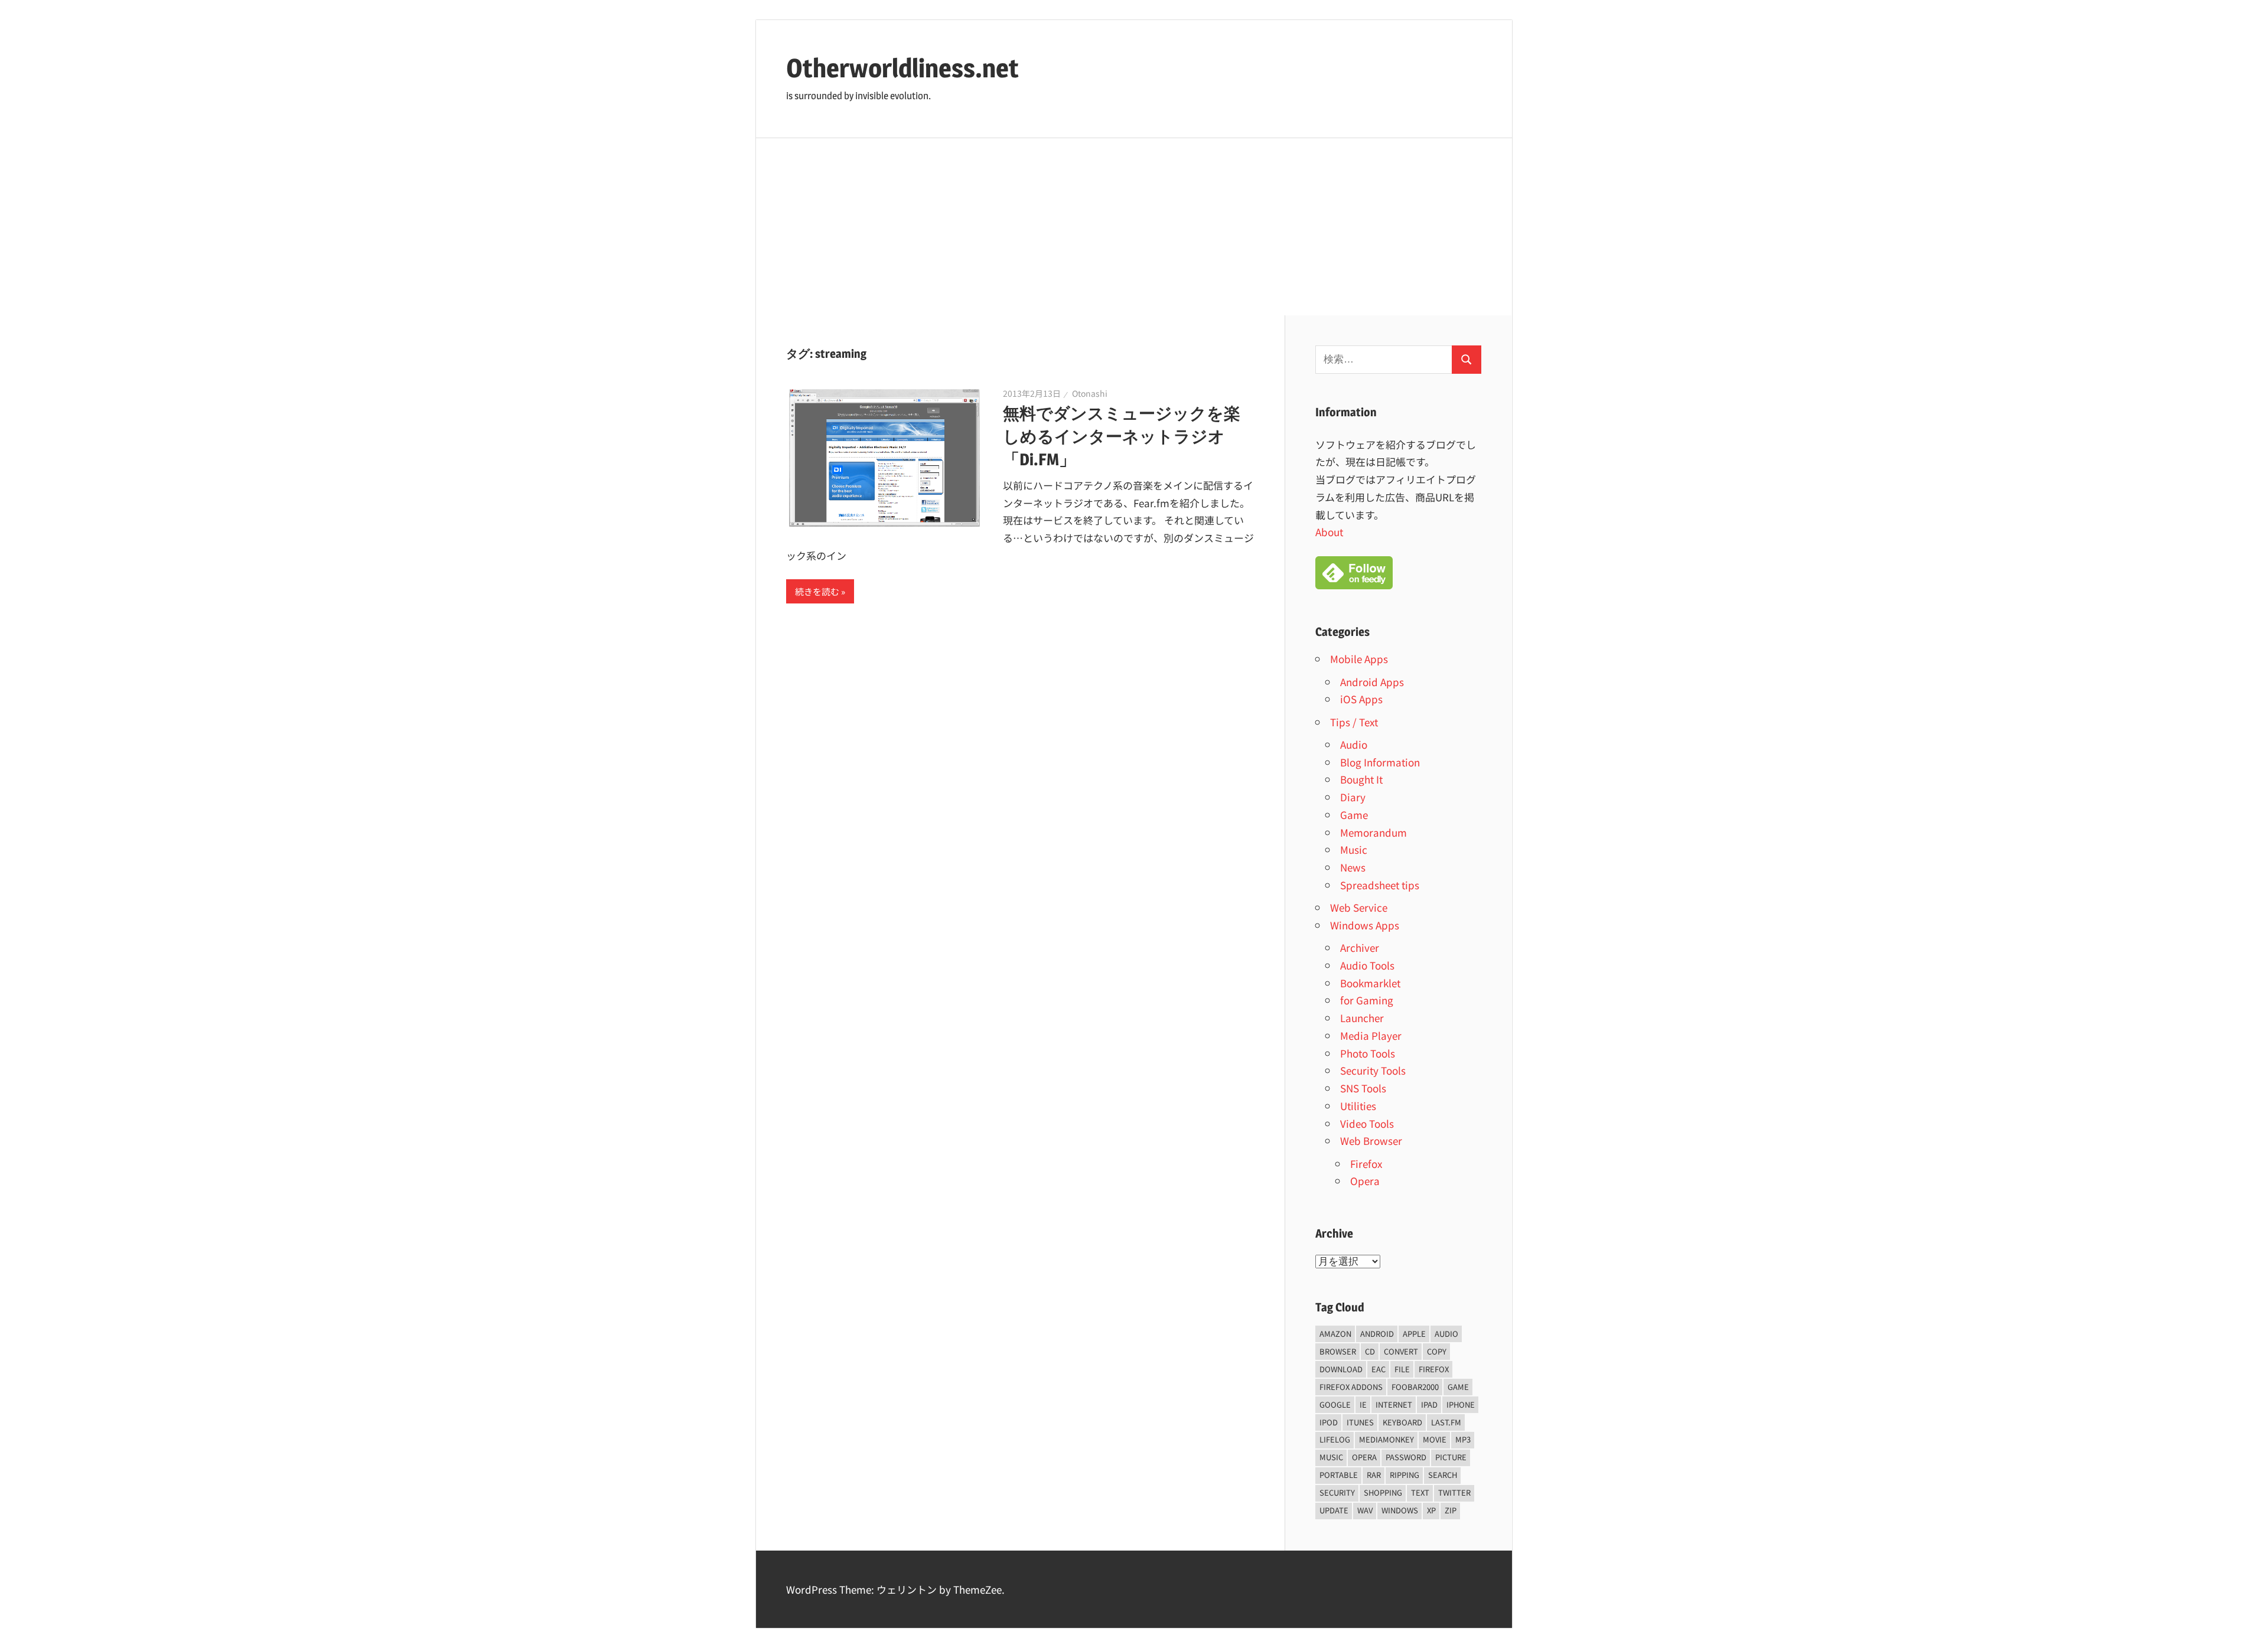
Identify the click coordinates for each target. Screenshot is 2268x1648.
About (1329, 532)
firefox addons (1351, 1387)
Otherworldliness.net (902, 68)
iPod (1329, 1422)
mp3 (1463, 1439)
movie (1435, 1439)
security (1337, 1492)
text (1420, 1492)
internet (1394, 1404)
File (1402, 1369)
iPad (1429, 1404)
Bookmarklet (1370, 983)
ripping (1405, 1475)
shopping (1383, 1492)
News (1353, 867)
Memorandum (1373, 832)
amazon (1335, 1334)
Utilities (1358, 1106)
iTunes (1360, 1422)
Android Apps (1372, 682)
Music (1354, 849)
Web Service (1359, 907)
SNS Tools (1363, 1088)
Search (1443, 1475)
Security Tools (1373, 1070)
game (1458, 1387)
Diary (1353, 797)
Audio (1354, 744)
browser (1338, 1351)
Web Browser (1371, 1140)
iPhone (1461, 1404)
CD (1370, 1351)
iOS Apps (1361, 699)
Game (1354, 815)
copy (1437, 1351)
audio (1446, 1334)
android (1377, 1334)
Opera (1365, 1181)
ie (1363, 1404)
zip (1451, 1510)
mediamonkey (1386, 1439)
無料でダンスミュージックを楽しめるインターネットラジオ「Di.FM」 (1122, 436)
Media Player (1371, 1035)
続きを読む (817, 591)
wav (1365, 1510)
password (1406, 1457)
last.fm (1446, 1422)
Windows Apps (1365, 925)
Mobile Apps (1359, 659)
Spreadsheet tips (1380, 885)
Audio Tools (1367, 965)
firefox (1434, 1369)
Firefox (1366, 1164)
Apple (1414, 1334)
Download (1341, 1369)
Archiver (1360, 947)
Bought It (1361, 779)
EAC (1379, 1369)
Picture (1451, 1457)
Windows (1400, 1510)
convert (1401, 1351)
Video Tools (1367, 1123)
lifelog (1335, 1439)
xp (1431, 1510)
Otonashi (1090, 393)
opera (1364, 1457)
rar (1374, 1475)
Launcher (1362, 1018)
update (1334, 1510)
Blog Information (1380, 762)
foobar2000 (1415, 1387)
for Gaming (1367, 1000)
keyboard (1402, 1422)
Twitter (1454, 1492)
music (1331, 1457)
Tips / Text (1354, 722)
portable (1339, 1475)
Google (1335, 1404)
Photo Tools (1368, 1053)
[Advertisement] (1134, 227)
